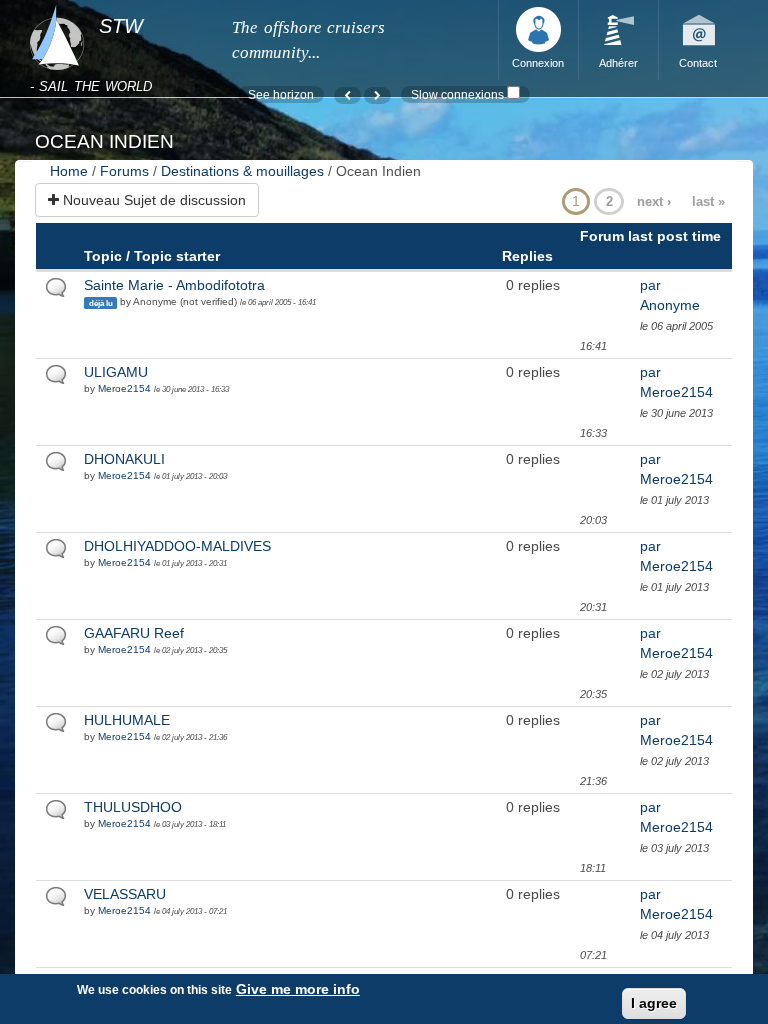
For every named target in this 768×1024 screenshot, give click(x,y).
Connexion (538, 63)
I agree (654, 1003)
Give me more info (298, 989)
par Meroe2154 (676, 382)
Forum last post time (650, 236)
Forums (124, 171)
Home (69, 171)
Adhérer (618, 63)
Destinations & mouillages (242, 171)
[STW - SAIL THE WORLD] (118, 6)
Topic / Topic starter (152, 256)
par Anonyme (670, 295)
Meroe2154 (124, 388)
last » (708, 201)
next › (654, 201)
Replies (527, 256)
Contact (698, 63)
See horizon (281, 94)
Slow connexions (457, 94)
